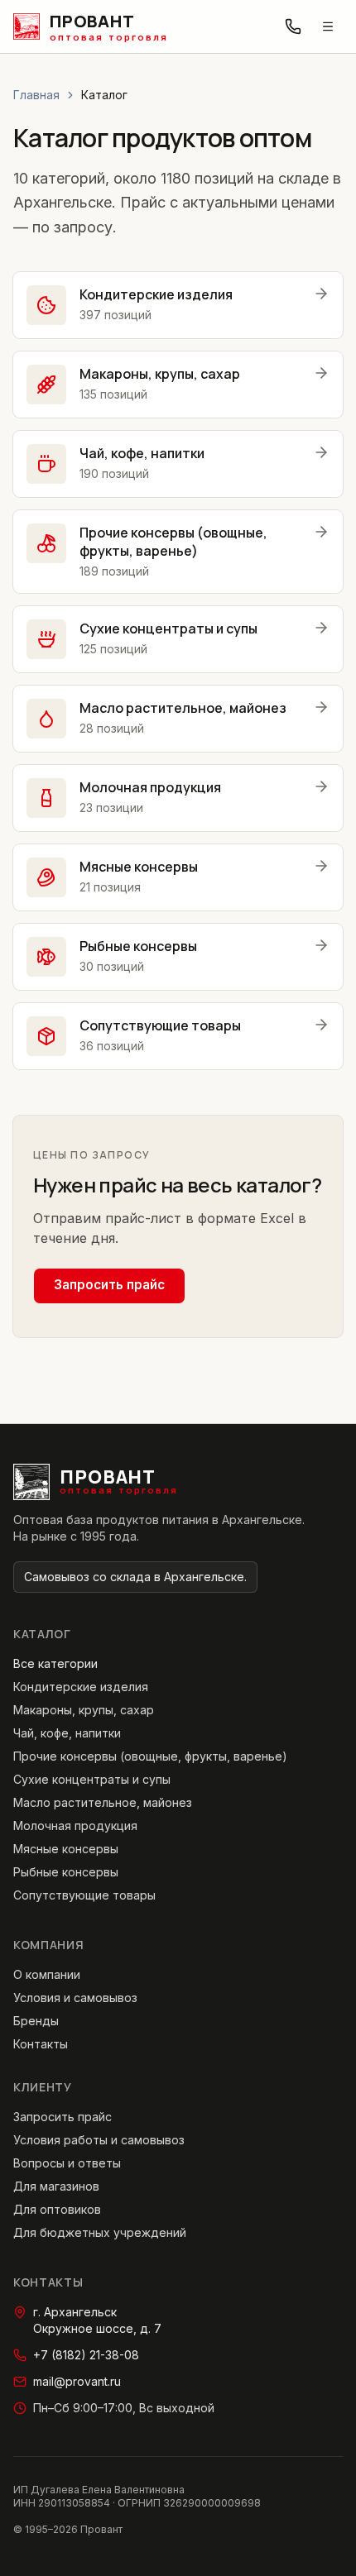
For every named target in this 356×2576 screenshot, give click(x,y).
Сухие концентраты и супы (92, 1779)
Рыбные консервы (66, 1872)
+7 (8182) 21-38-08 (86, 2355)
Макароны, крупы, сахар (84, 1710)
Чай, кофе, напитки (67, 1733)
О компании (47, 1974)
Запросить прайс (109, 1285)
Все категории (55, 1663)
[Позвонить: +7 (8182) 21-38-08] (293, 26)
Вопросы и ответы (67, 2163)
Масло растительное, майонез (103, 1802)
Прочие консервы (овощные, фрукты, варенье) (150, 1756)
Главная (36, 95)
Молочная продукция (75, 1826)
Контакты (41, 2044)
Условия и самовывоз (75, 1998)
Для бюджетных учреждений (100, 2232)
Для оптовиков (57, 2209)
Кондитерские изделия (81, 1687)
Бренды (36, 2021)
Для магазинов (56, 2186)
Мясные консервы (66, 1849)
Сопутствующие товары (84, 1895)
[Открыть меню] (328, 26)
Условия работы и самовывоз (99, 2140)
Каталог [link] (104, 95)
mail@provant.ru (77, 2381)
